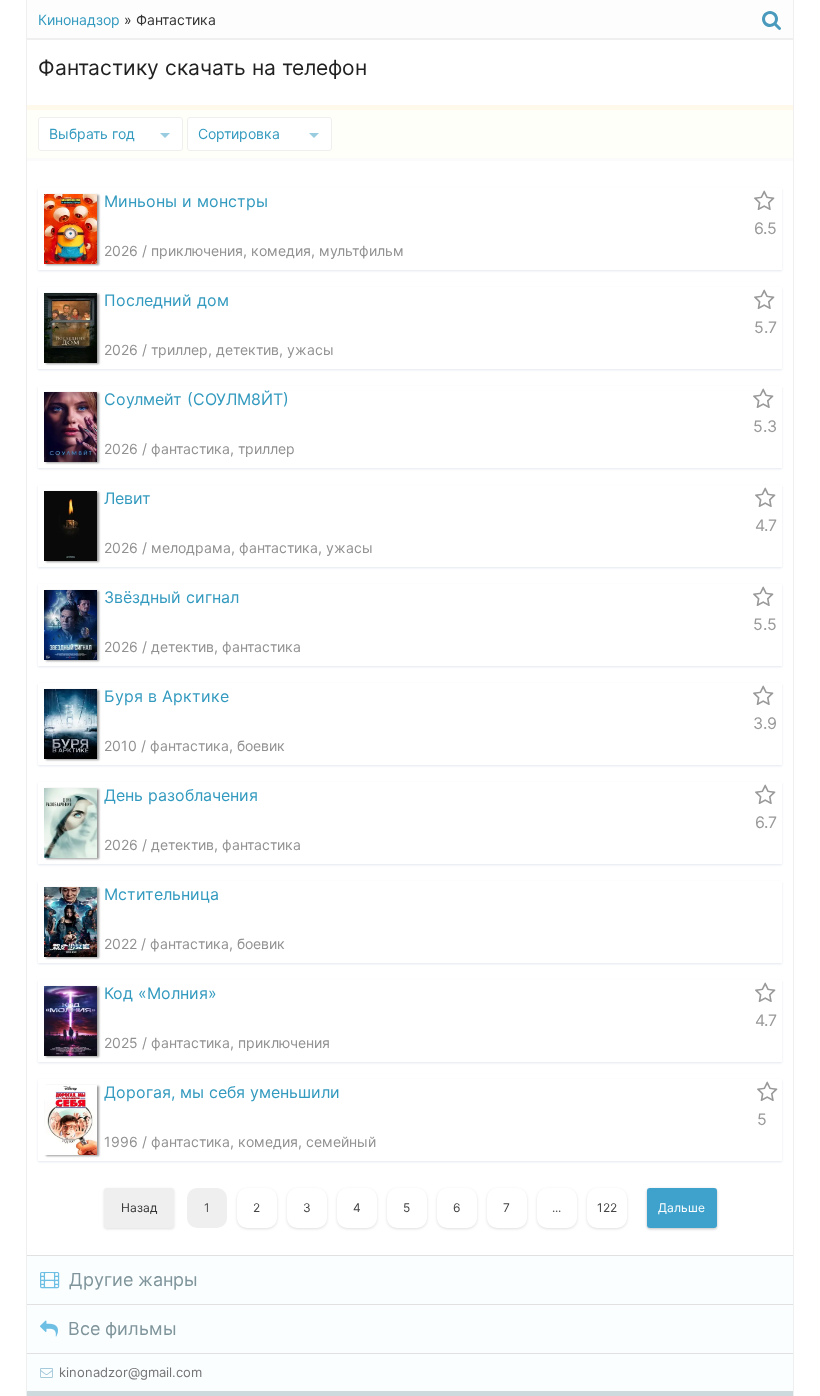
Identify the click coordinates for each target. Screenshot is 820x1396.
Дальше (681, 1207)
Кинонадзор (79, 19)
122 (607, 1207)
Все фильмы (122, 1328)
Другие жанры (133, 1279)
